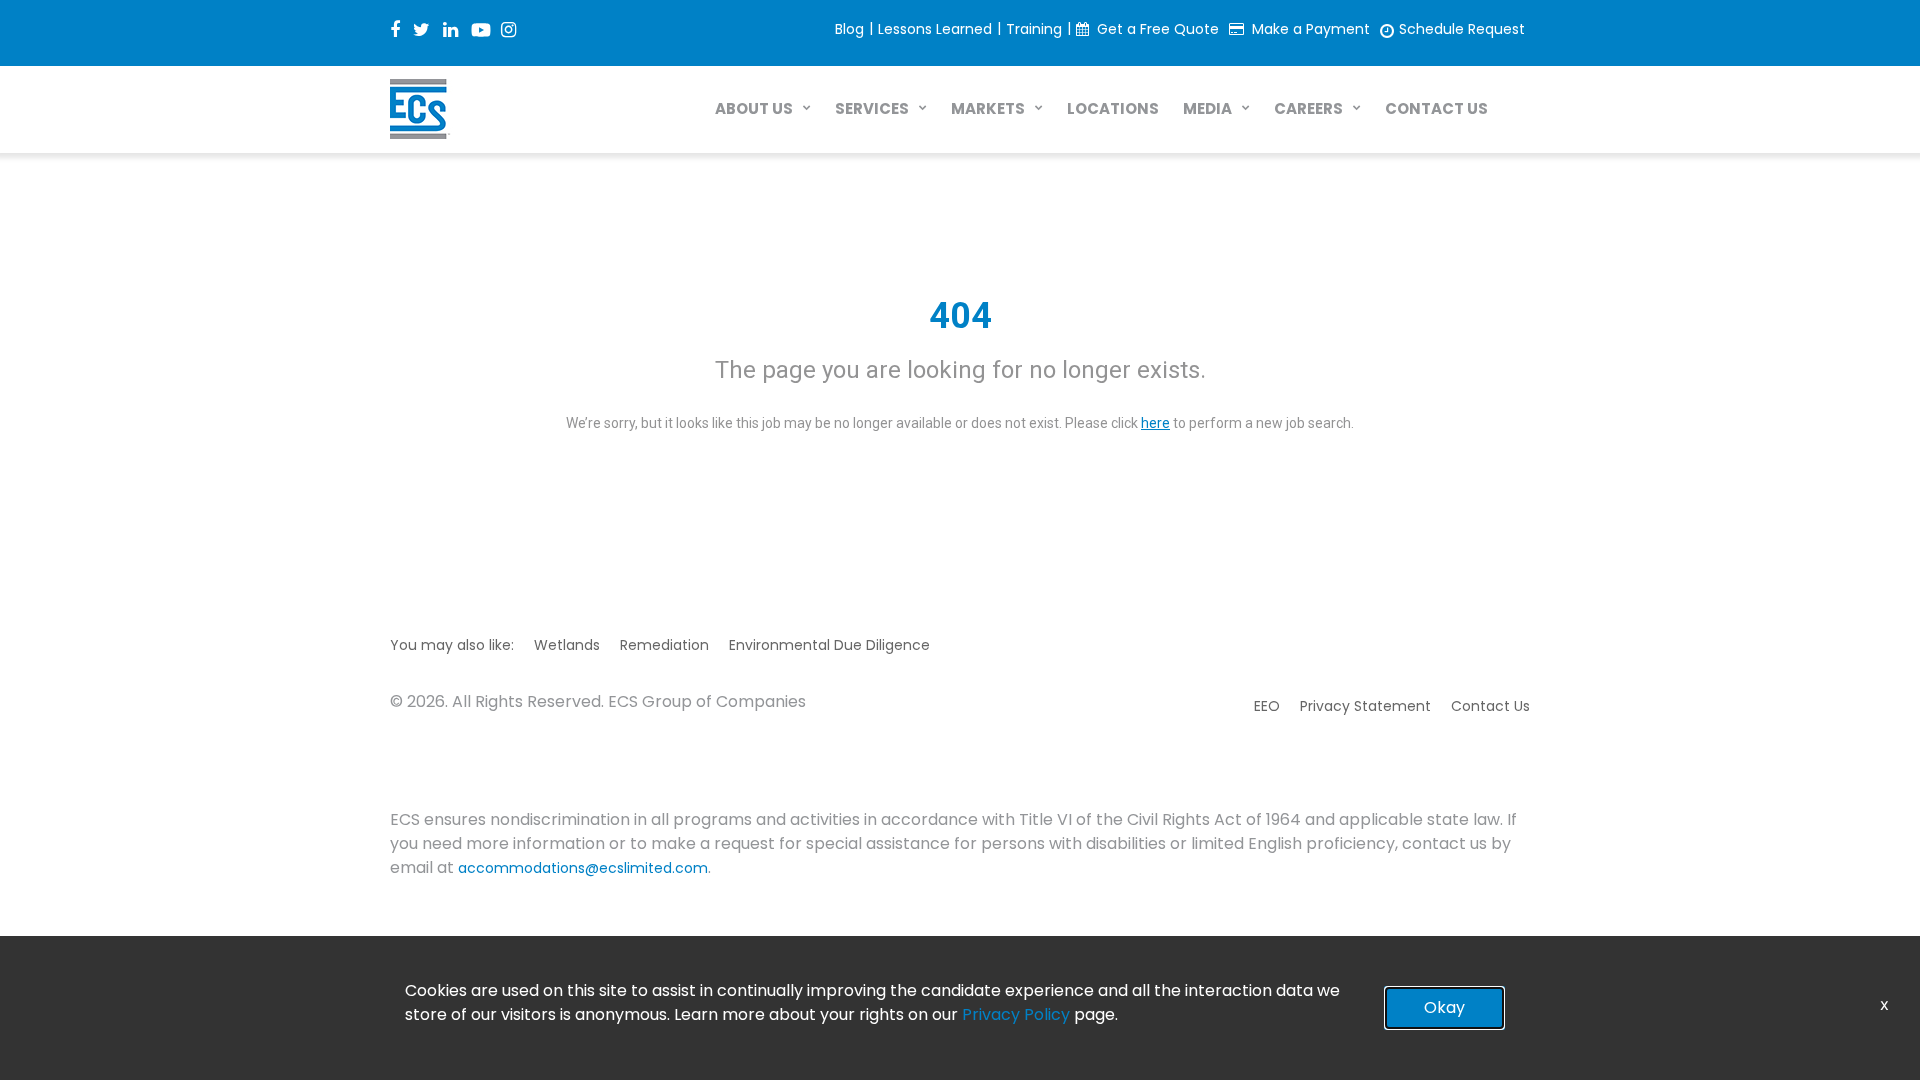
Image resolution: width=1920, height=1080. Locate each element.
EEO (1267, 706)
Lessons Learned (935, 29)
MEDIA (1207, 108)
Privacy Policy (1016, 1014)
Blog (849, 29)
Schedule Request (1462, 29)
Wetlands (567, 645)
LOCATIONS (1113, 108)
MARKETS (988, 108)
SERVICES (872, 108)
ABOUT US (754, 108)
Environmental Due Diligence (829, 645)
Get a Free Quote (1158, 29)
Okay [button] (1444, 1007)
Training (1034, 29)
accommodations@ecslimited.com (583, 868)
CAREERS (1308, 108)
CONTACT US (1436, 108)
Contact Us (1490, 706)
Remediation (664, 645)
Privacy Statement (1365, 706)
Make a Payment (1311, 29)
